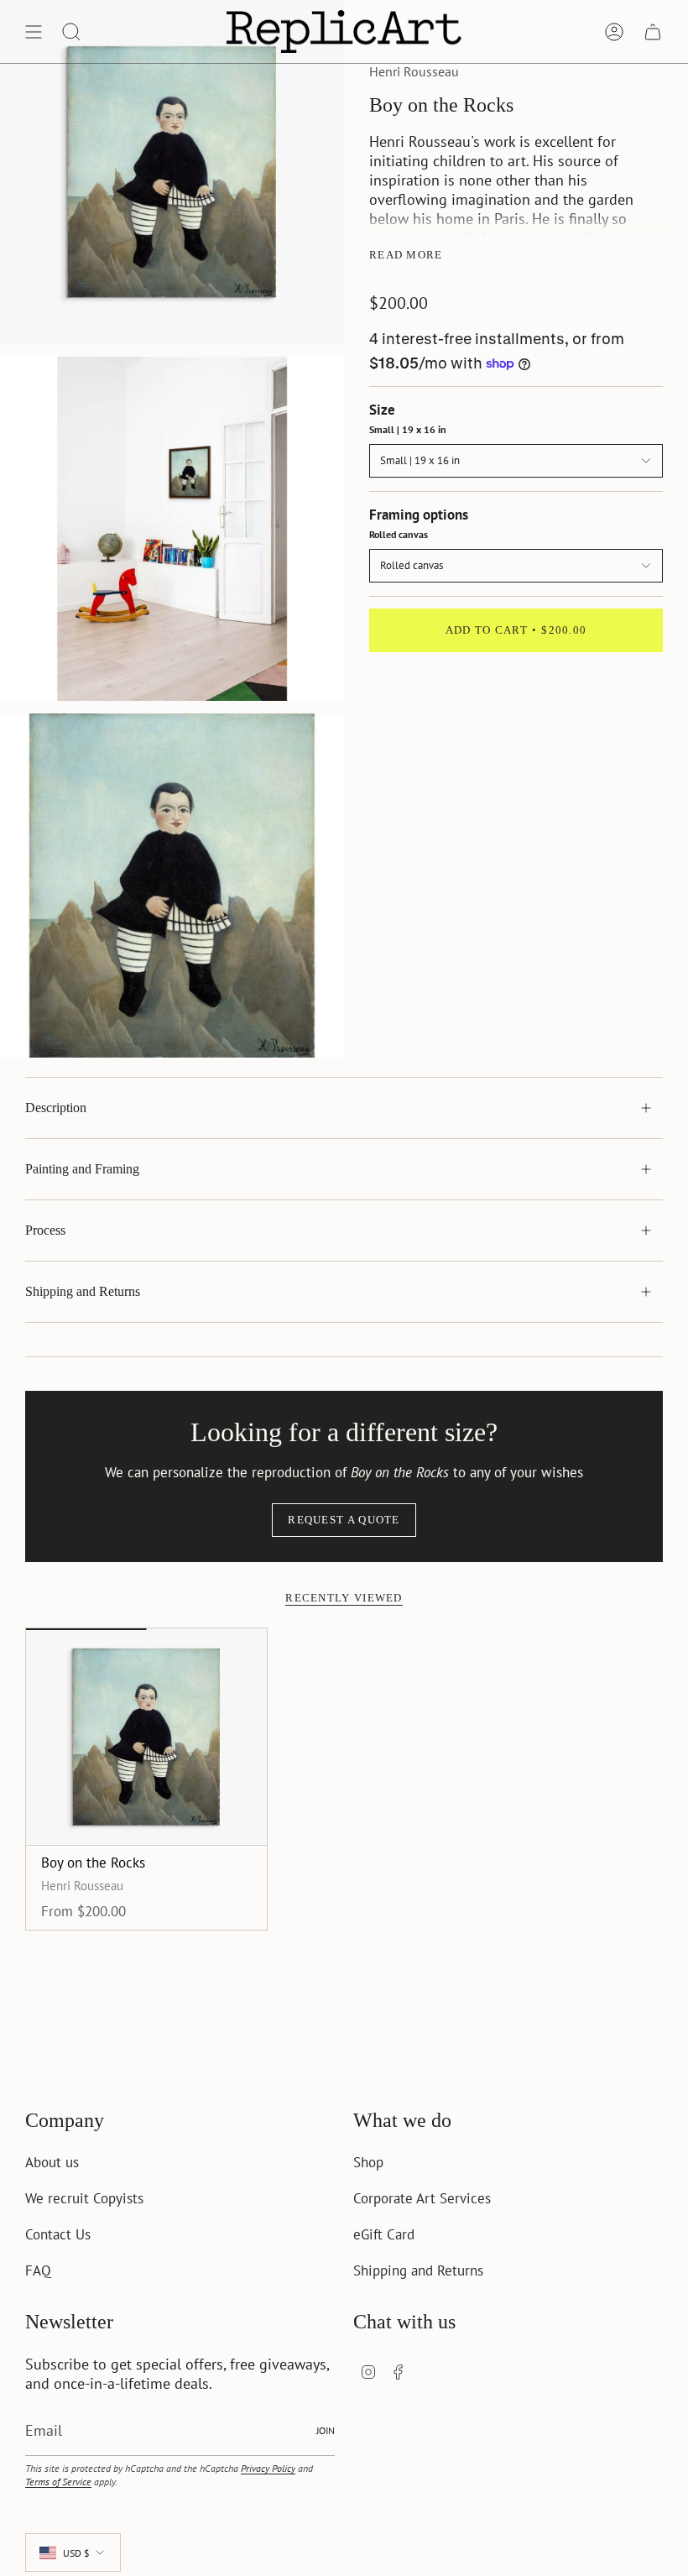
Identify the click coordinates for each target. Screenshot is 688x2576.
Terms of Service (58, 2481)
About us (52, 2162)
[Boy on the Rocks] (146, 1737)
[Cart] (653, 31)
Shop (368, 2162)
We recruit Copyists (84, 2198)
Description (56, 1108)
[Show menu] (34, 31)
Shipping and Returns (83, 1291)
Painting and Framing (82, 1169)
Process (45, 1230)
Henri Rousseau (414, 71)
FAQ (38, 2270)
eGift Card (384, 2234)
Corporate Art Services (422, 2198)
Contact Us (58, 2234)
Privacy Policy (268, 2468)
